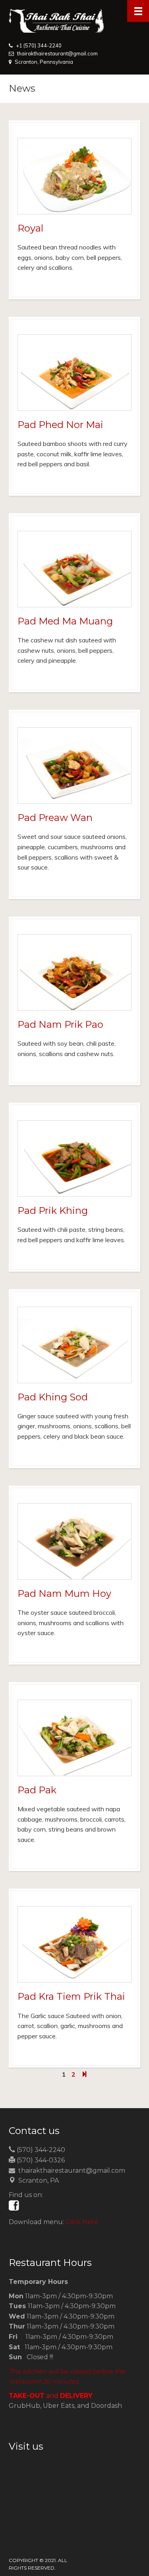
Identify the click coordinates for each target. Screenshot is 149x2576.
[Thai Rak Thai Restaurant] (74, 21)
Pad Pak (37, 1790)
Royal (30, 228)
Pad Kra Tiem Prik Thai (71, 1996)
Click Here (82, 2222)
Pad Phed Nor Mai (60, 425)
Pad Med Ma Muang (65, 621)
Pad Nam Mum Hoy (64, 1593)
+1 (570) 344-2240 (39, 45)
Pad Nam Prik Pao (60, 1024)
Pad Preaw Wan (55, 818)
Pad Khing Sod (53, 1397)
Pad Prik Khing (53, 1210)
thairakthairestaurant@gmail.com (57, 53)
